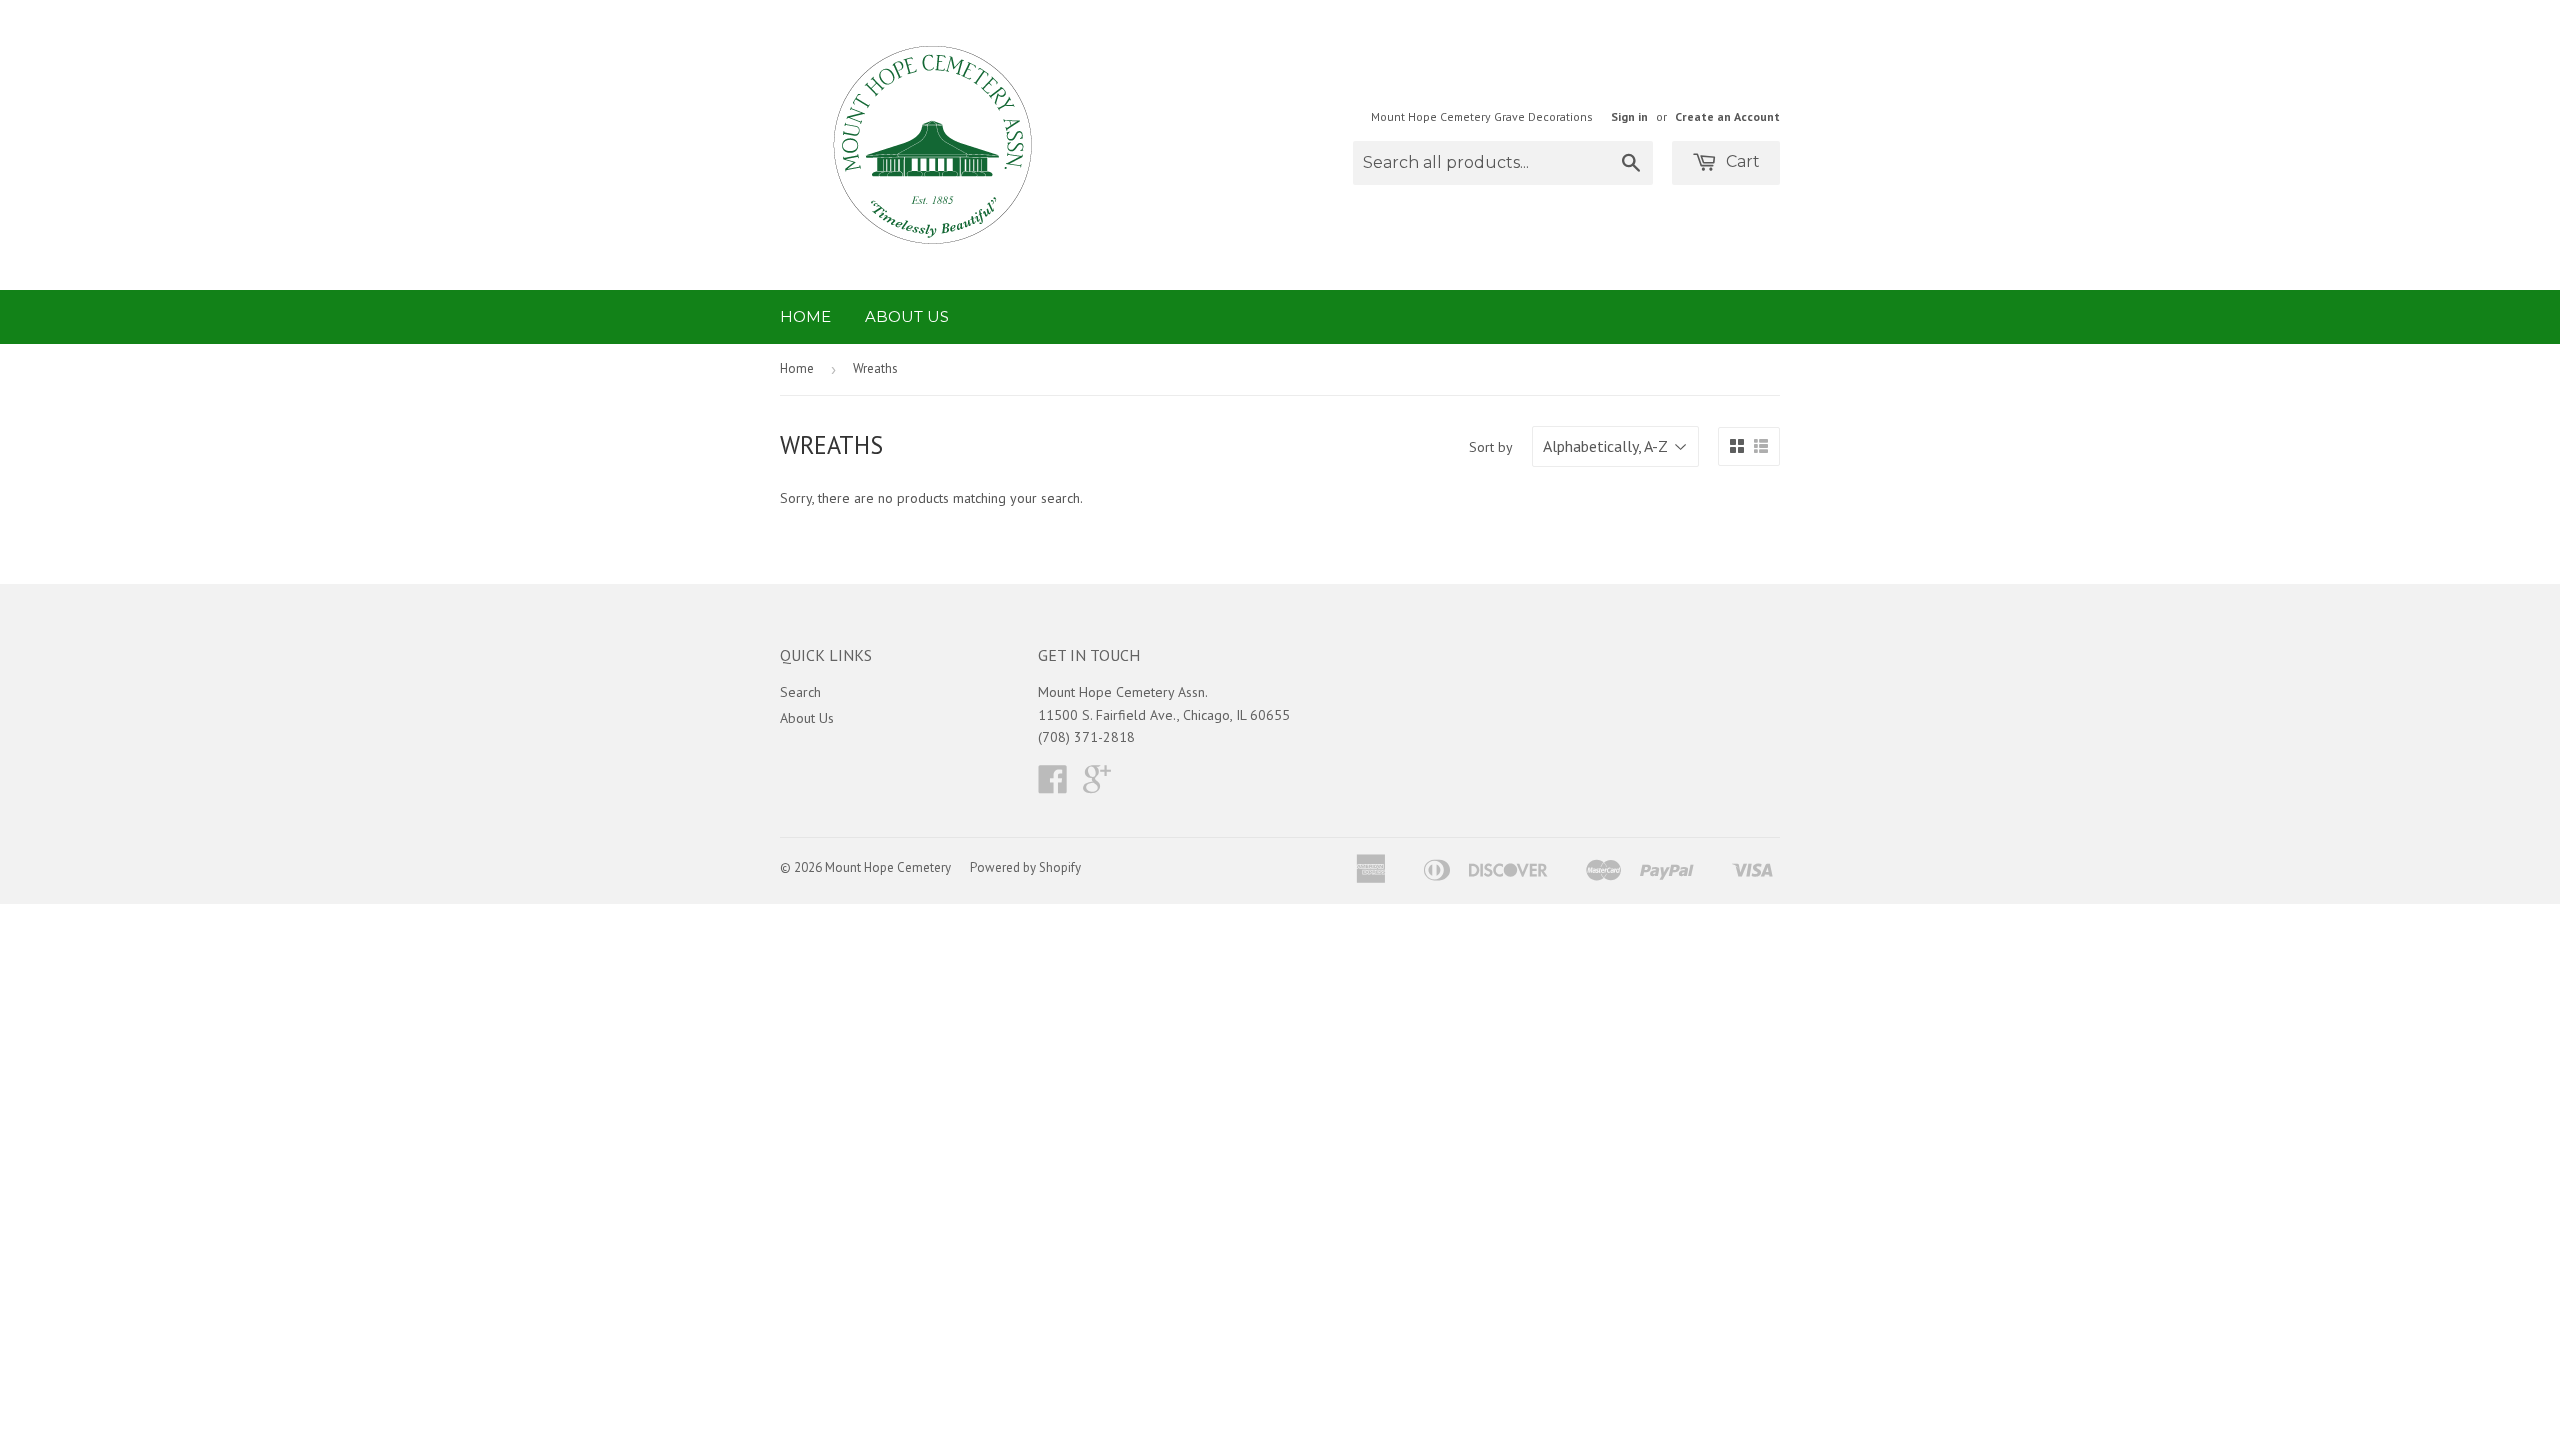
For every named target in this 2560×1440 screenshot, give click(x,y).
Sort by (1491, 447)
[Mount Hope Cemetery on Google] (1097, 786)
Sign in (1629, 116)
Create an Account (1727, 116)
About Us (907, 316)
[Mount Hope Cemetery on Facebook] (1053, 786)
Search (800, 692)
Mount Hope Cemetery (888, 867)
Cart (1741, 161)
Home (805, 316)
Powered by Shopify (1025, 867)
